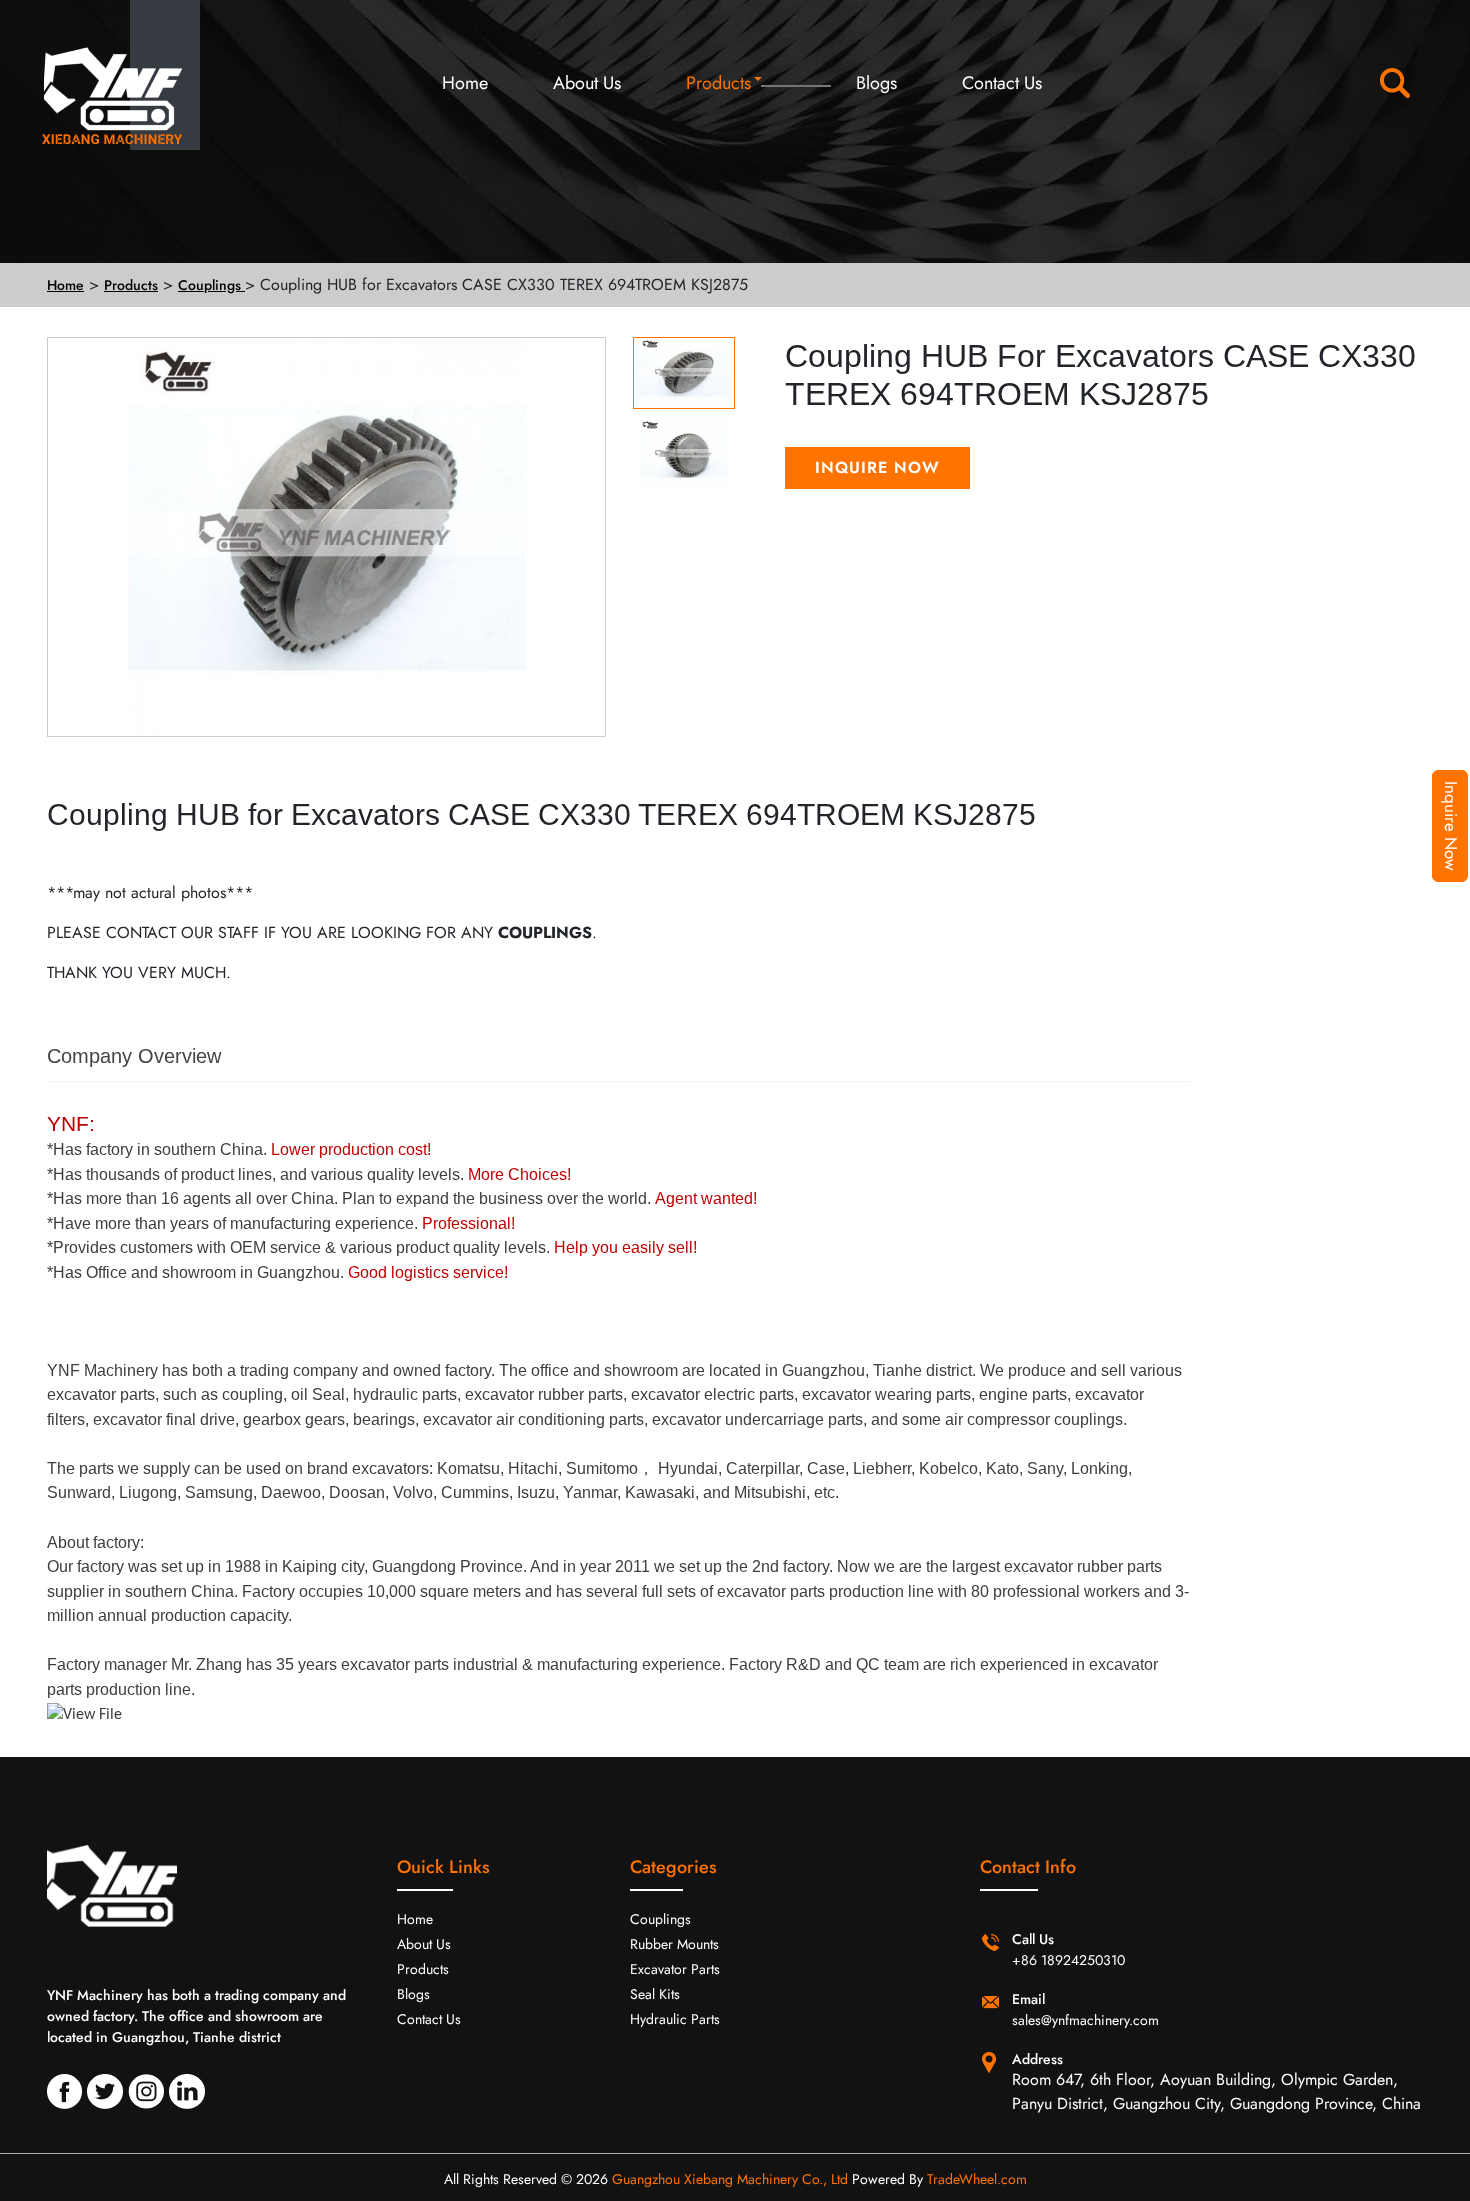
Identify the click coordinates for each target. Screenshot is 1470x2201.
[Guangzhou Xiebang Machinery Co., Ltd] (97, 87)
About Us (587, 83)
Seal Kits (655, 1994)
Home (465, 83)
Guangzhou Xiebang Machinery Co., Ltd (730, 2179)
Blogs (876, 83)
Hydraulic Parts (675, 2019)
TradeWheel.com (977, 2179)
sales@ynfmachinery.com (1085, 2020)
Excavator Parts (675, 1969)
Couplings (211, 285)
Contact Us (1002, 83)
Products (718, 83)
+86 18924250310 (1068, 1960)
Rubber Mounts (674, 1944)
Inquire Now (1451, 826)
